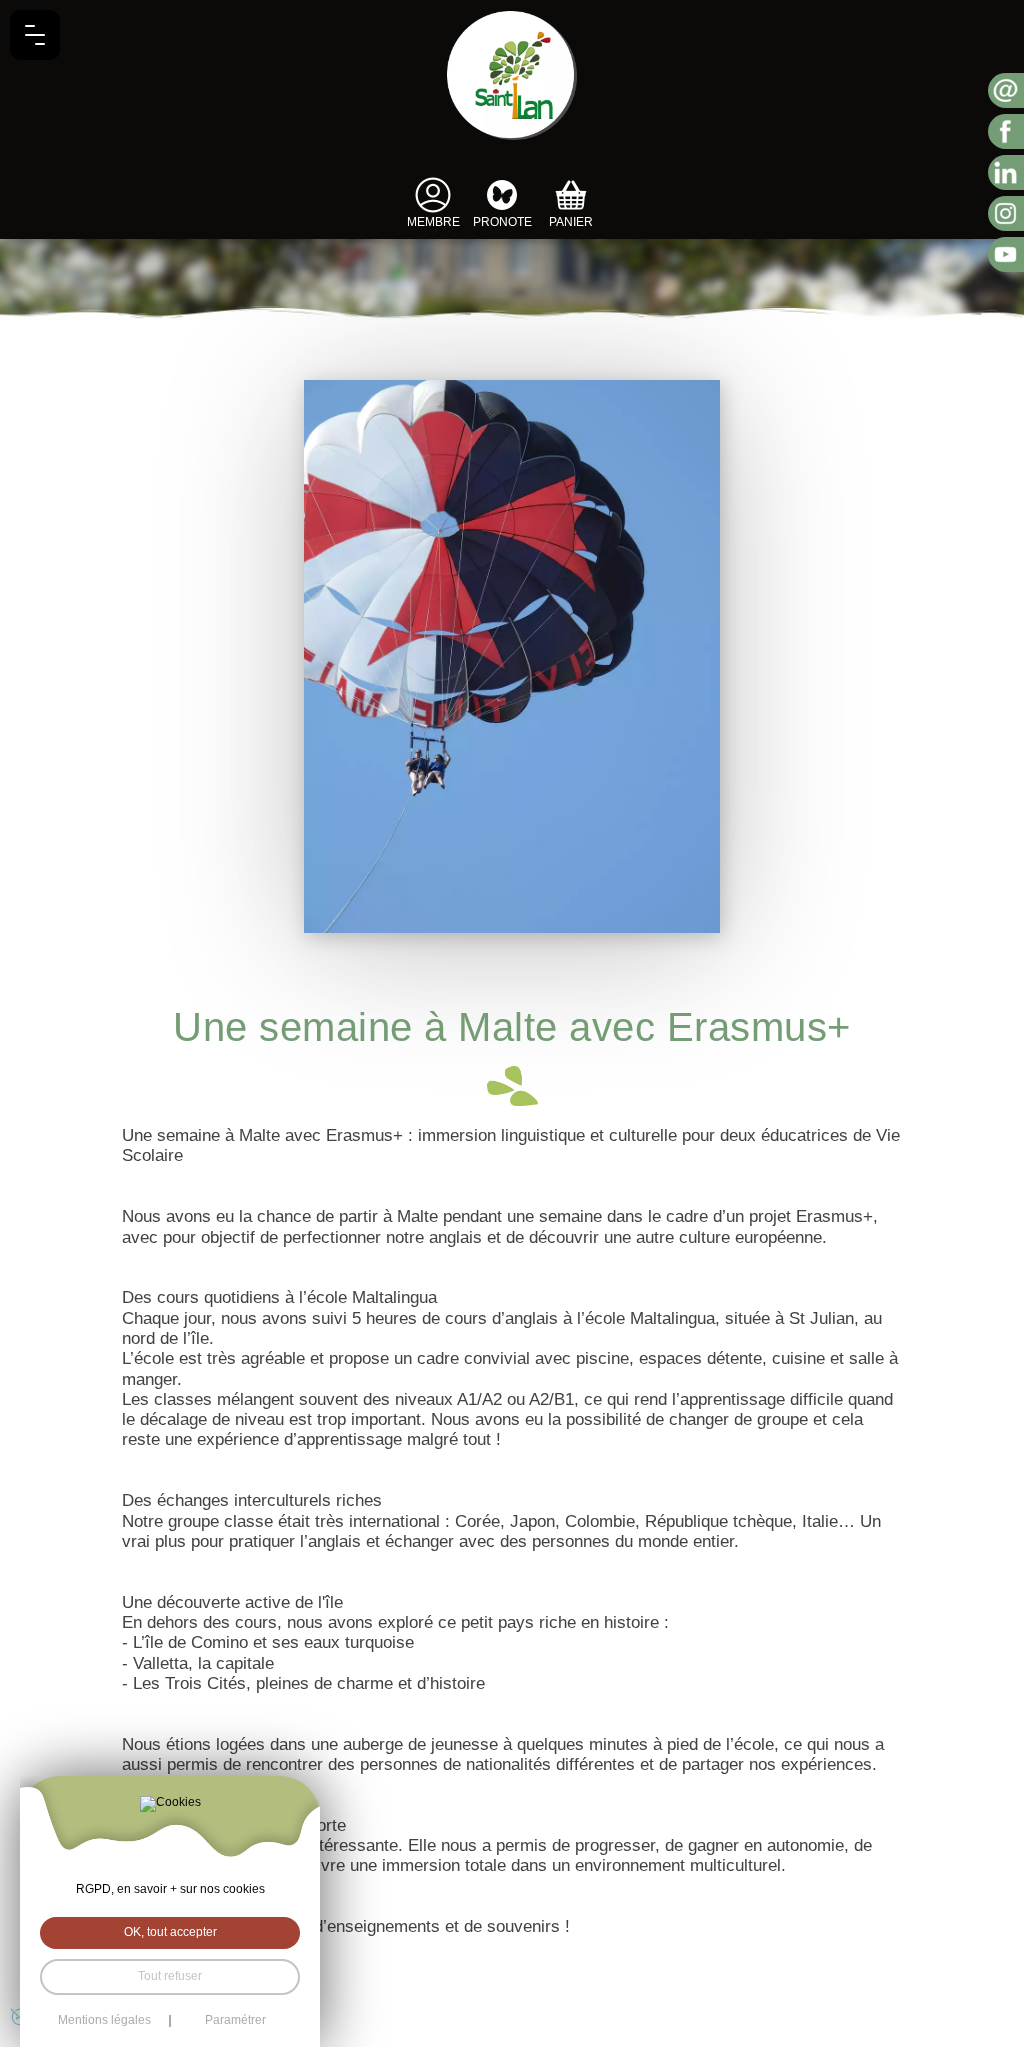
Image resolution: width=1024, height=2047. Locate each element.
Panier (571, 222)
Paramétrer (235, 2021)
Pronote (502, 222)
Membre (433, 222)
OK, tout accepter (170, 1932)
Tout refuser (170, 1976)
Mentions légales (104, 2021)
